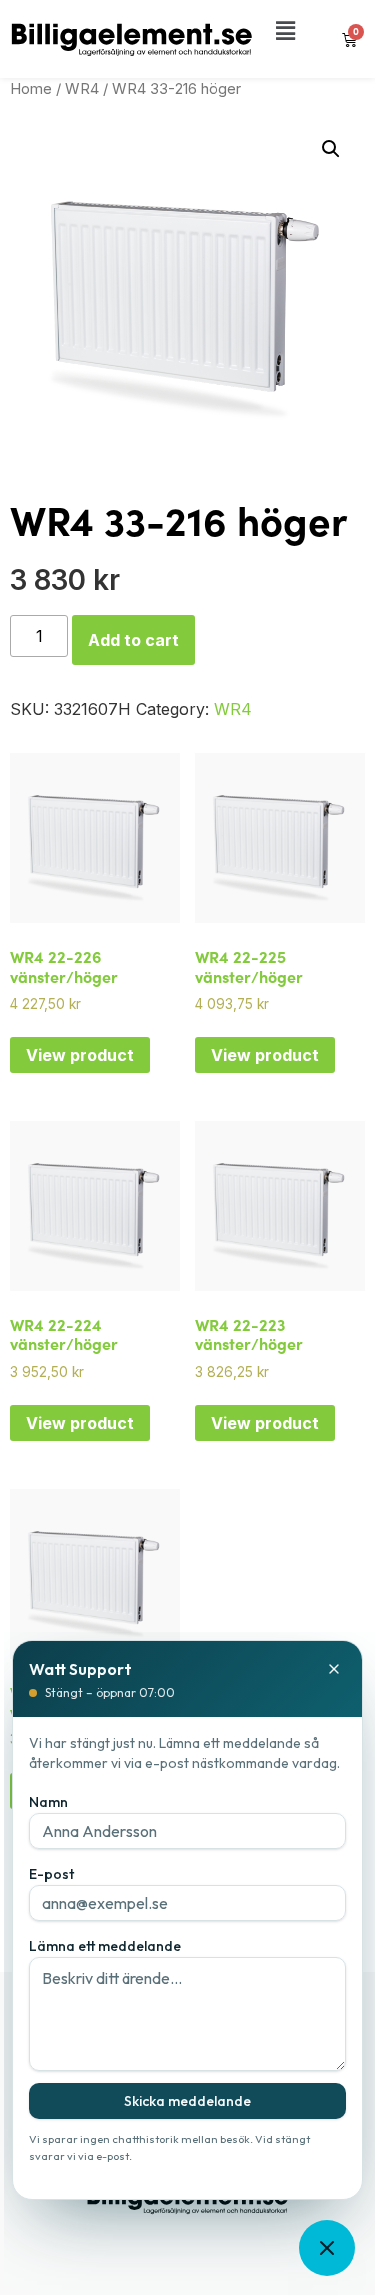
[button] (285, 31)
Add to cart (133, 640)
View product (80, 1055)
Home (31, 89)
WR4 (82, 89)
